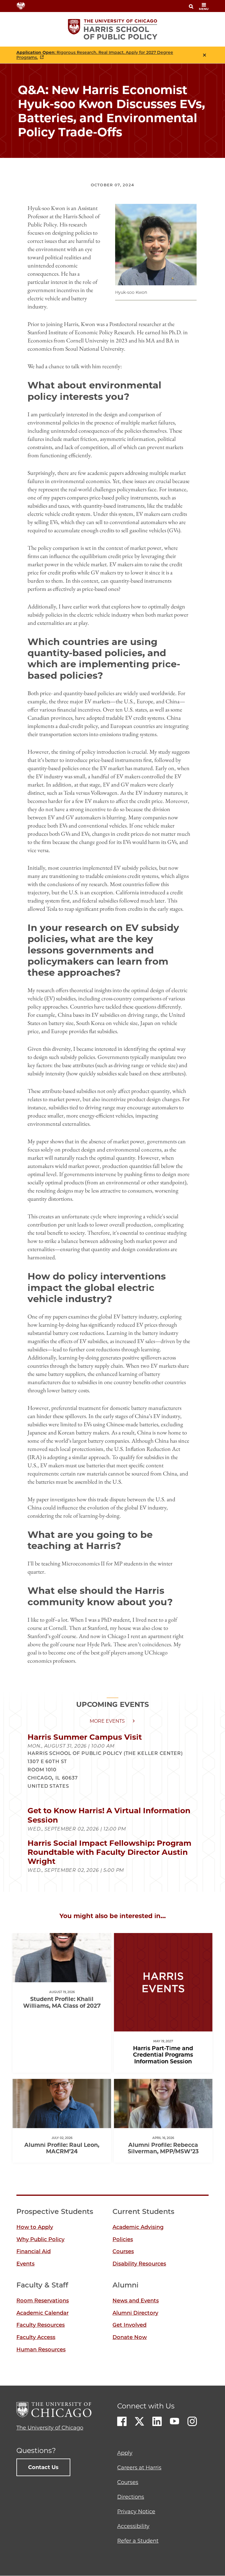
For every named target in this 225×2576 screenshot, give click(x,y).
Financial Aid (34, 2251)
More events (107, 1721)
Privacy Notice (136, 2512)
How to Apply (35, 2227)
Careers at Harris (139, 2468)
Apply (125, 2453)
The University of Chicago (50, 2428)
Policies (123, 2239)
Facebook (122, 2421)
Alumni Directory (135, 2313)
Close (204, 55)
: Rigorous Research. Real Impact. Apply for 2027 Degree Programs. (95, 55)
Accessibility (133, 2526)
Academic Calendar (42, 2313)
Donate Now (130, 2337)
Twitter (139, 2421)
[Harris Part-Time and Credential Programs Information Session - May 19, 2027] (163, 2026)
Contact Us (43, 2467)
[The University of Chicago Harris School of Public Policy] (113, 29)
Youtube (175, 2421)
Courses (123, 2251)
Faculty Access (36, 2337)
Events (25, 2264)
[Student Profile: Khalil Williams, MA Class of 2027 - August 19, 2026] (62, 1977)
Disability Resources (139, 2264)
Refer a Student (138, 2541)
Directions (131, 2497)
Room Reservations (43, 2301)
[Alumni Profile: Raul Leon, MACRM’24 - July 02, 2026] (62, 2123)
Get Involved (129, 2325)
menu (204, 9)
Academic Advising (138, 2227)
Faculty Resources (41, 2325)
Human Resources (41, 2350)
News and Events (136, 2301)
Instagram (192, 2421)
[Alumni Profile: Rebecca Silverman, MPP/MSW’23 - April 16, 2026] (163, 2123)
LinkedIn (157, 2421)
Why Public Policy (40, 2239)
